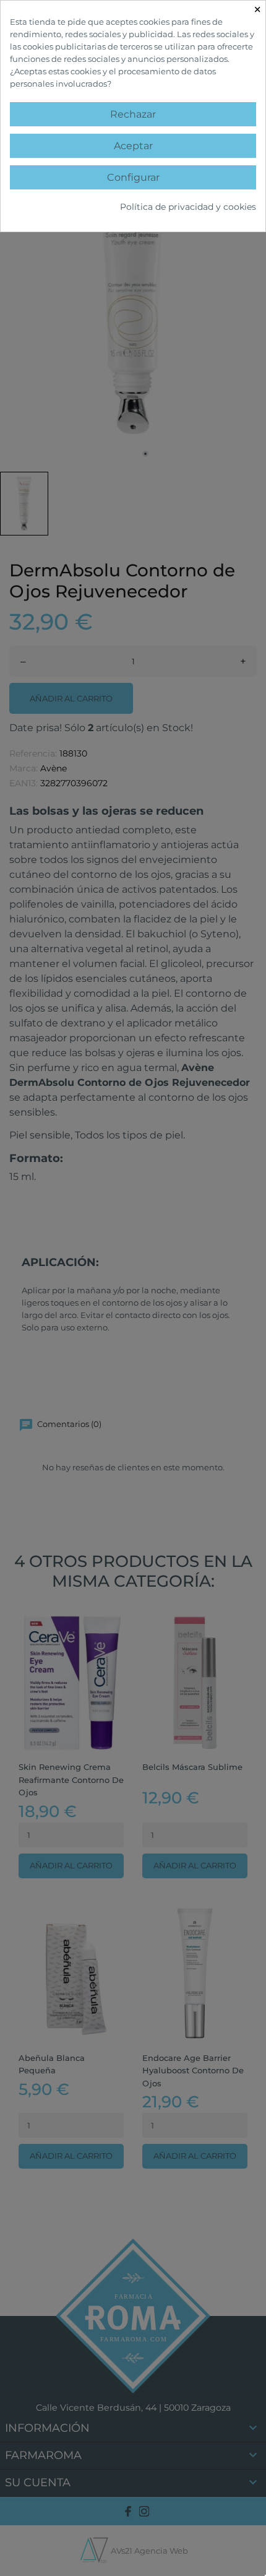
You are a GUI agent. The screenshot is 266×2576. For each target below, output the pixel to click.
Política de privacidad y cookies (188, 207)
